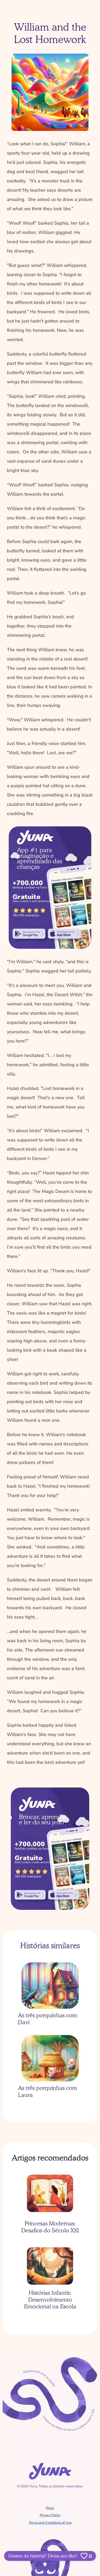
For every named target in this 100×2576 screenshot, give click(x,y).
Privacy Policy (50, 2515)
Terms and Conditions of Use (50, 2523)
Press (50, 2508)
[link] (29, 934)
